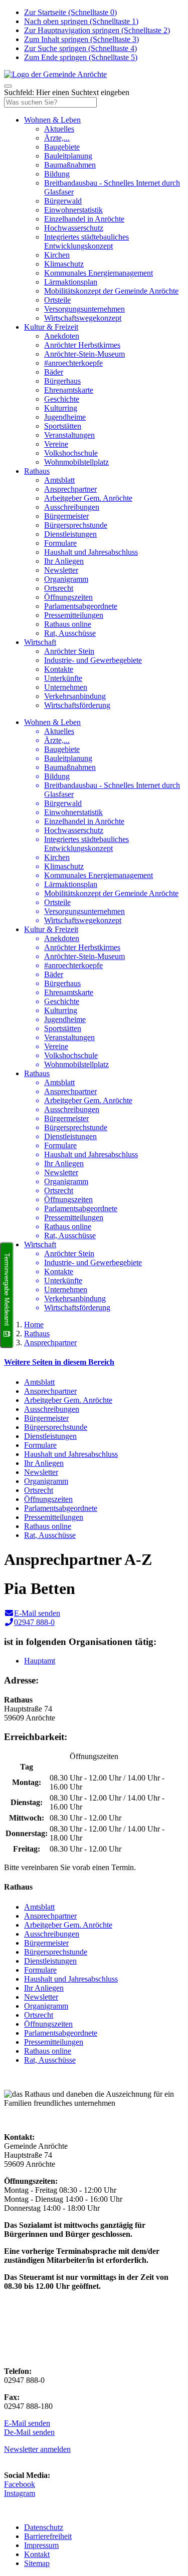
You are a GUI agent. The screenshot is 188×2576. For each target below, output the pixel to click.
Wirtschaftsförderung (77, 705)
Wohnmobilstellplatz (76, 462)
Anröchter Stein (69, 651)
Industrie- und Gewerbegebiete (93, 660)
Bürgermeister (66, 516)
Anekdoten (62, 336)
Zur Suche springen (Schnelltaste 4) (80, 48)
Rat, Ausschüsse (70, 633)
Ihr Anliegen (64, 561)
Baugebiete (62, 147)
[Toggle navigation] (8, 86)
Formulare (60, 543)
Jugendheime (65, 417)
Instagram (20, 2493)
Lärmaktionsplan (71, 282)
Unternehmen (66, 687)
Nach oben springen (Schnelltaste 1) (81, 21)
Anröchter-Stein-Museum (84, 354)
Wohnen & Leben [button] (52, 120)
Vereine (56, 444)
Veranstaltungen (69, 435)
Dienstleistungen (70, 534)
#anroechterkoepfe (73, 363)
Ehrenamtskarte (69, 390)
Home (34, 1325)
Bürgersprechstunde (76, 525)
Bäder (54, 372)
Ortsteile (57, 300)
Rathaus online (68, 624)
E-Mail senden (37, 1613)
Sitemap (37, 2563)
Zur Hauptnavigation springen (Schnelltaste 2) (97, 30)
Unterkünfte (63, 678)
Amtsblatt (59, 480)
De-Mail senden (29, 2432)
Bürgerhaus (62, 381)
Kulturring (61, 408)
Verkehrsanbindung (75, 696)
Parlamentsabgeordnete (81, 606)
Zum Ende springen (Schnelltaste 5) (81, 57)
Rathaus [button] (37, 471)
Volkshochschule (71, 453)
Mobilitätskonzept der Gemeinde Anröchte (111, 291)
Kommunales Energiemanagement (99, 273)
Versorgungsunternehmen (84, 309)
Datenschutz (44, 2527)
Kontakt (37, 2554)
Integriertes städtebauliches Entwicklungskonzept (86, 241)
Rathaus (37, 1334)
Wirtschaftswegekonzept (83, 318)
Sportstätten (63, 426)
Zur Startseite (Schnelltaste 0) (70, 12)
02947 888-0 (34, 1622)
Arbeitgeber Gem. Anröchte (88, 498)
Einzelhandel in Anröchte (84, 219)
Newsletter (61, 570)
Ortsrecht (59, 588)
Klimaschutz (64, 264)
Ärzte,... (57, 138)
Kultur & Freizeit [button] (51, 327)
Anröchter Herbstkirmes (82, 345)
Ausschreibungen (72, 507)
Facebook (20, 2484)
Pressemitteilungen (74, 615)
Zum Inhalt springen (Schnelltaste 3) (81, 39)
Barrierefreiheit (48, 2536)
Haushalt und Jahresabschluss (91, 552)
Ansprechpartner (70, 489)
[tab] (94, 1362)
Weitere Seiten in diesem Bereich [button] (59, 1362)
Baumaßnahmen (70, 165)
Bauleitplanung (68, 156)
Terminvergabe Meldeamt (7, 1289)
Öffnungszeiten (68, 597)
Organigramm (66, 579)
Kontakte (59, 669)
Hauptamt (40, 1661)
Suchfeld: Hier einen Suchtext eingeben (67, 92)
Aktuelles (59, 129)
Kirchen (57, 255)
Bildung (57, 174)
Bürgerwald (63, 201)
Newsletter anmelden (37, 2449)
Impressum (41, 2545)
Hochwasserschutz (74, 228)
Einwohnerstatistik (73, 210)
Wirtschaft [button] (40, 642)
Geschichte (62, 399)
